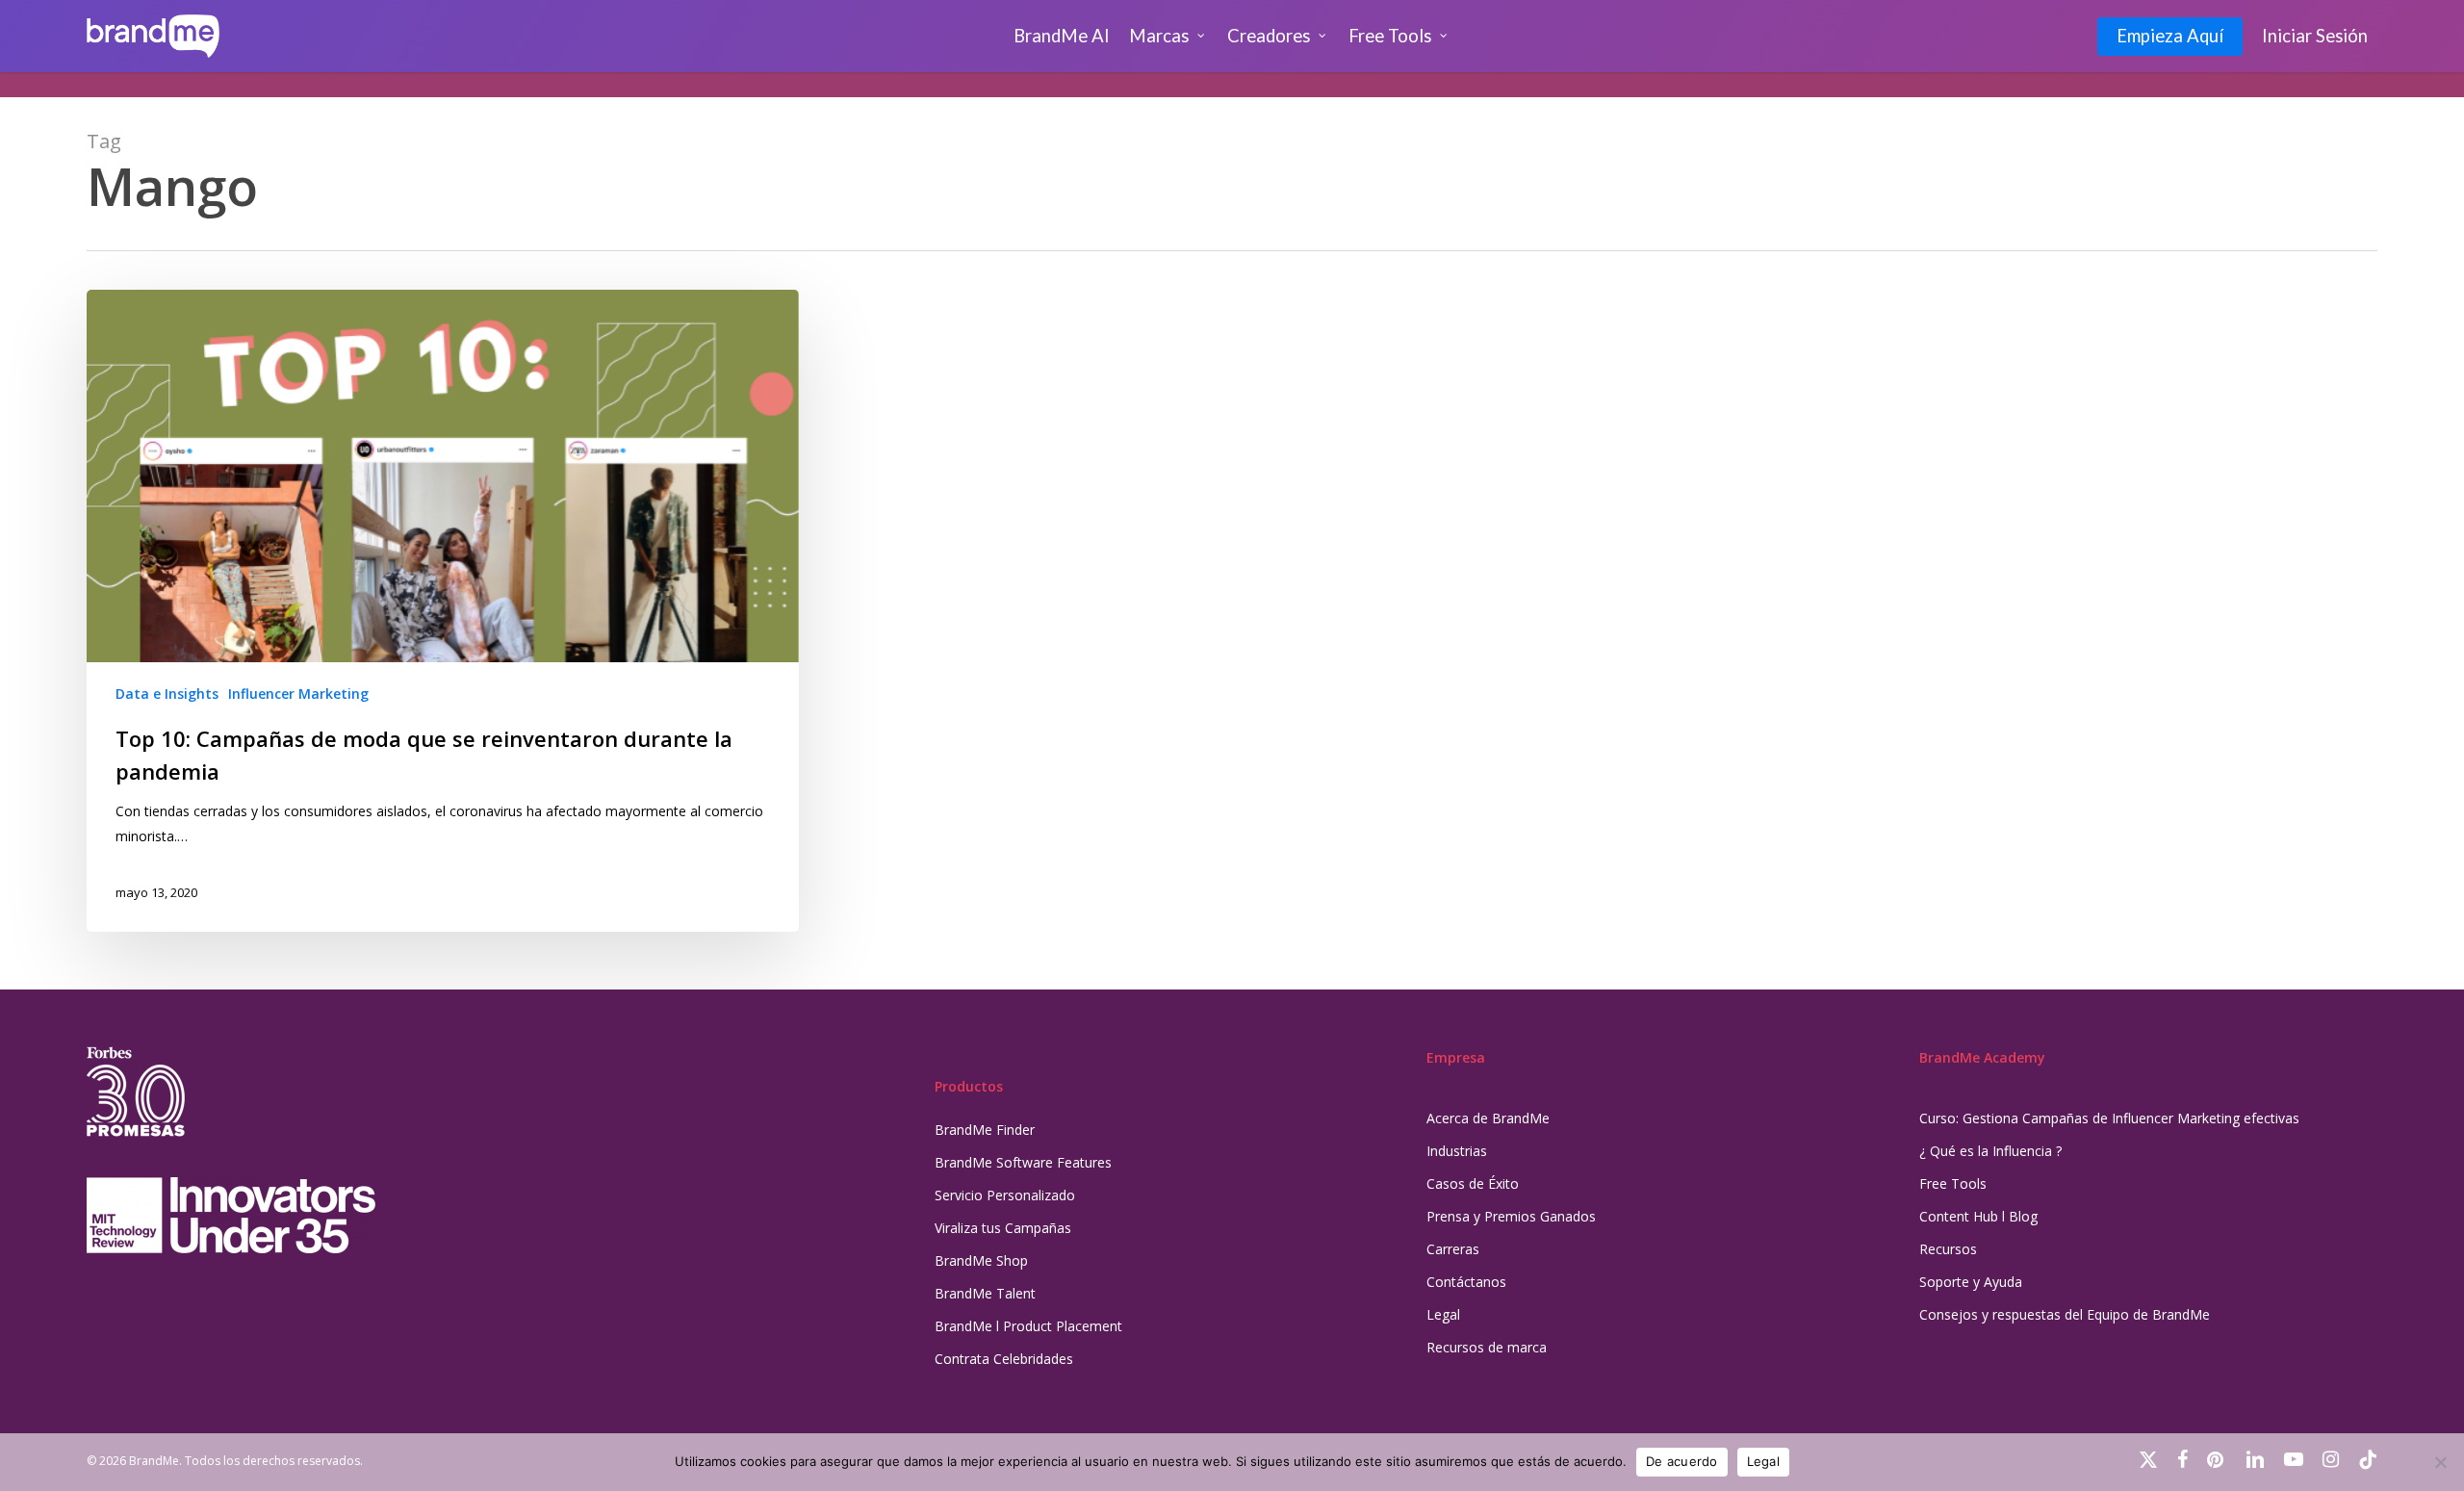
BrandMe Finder (985, 1130)
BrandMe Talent (985, 1293)
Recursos (1948, 1249)
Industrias (1457, 1151)
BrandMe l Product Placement (1028, 1326)
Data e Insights (167, 694)
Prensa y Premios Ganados (1511, 1216)
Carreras (1453, 1249)
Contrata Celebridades (1004, 1359)
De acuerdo (1682, 1461)
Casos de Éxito (1473, 1183)
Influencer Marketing (298, 694)
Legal (1443, 1314)
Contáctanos (1466, 1282)
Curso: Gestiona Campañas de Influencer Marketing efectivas (2109, 1118)
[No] (2440, 1462)
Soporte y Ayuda (1971, 1282)
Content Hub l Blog (1978, 1216)
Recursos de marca (1487, 1347)
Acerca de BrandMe (1488, 1118)
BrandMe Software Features (1023, 1162)
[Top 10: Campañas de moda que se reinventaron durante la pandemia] (443, 611)
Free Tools (1953, 1183)
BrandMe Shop (981, 1260)
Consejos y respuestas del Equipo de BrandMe (2065, 1314)
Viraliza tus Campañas (1003, 1228)
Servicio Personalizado (1005, 1195)
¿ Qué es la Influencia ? (1990, 1151)
